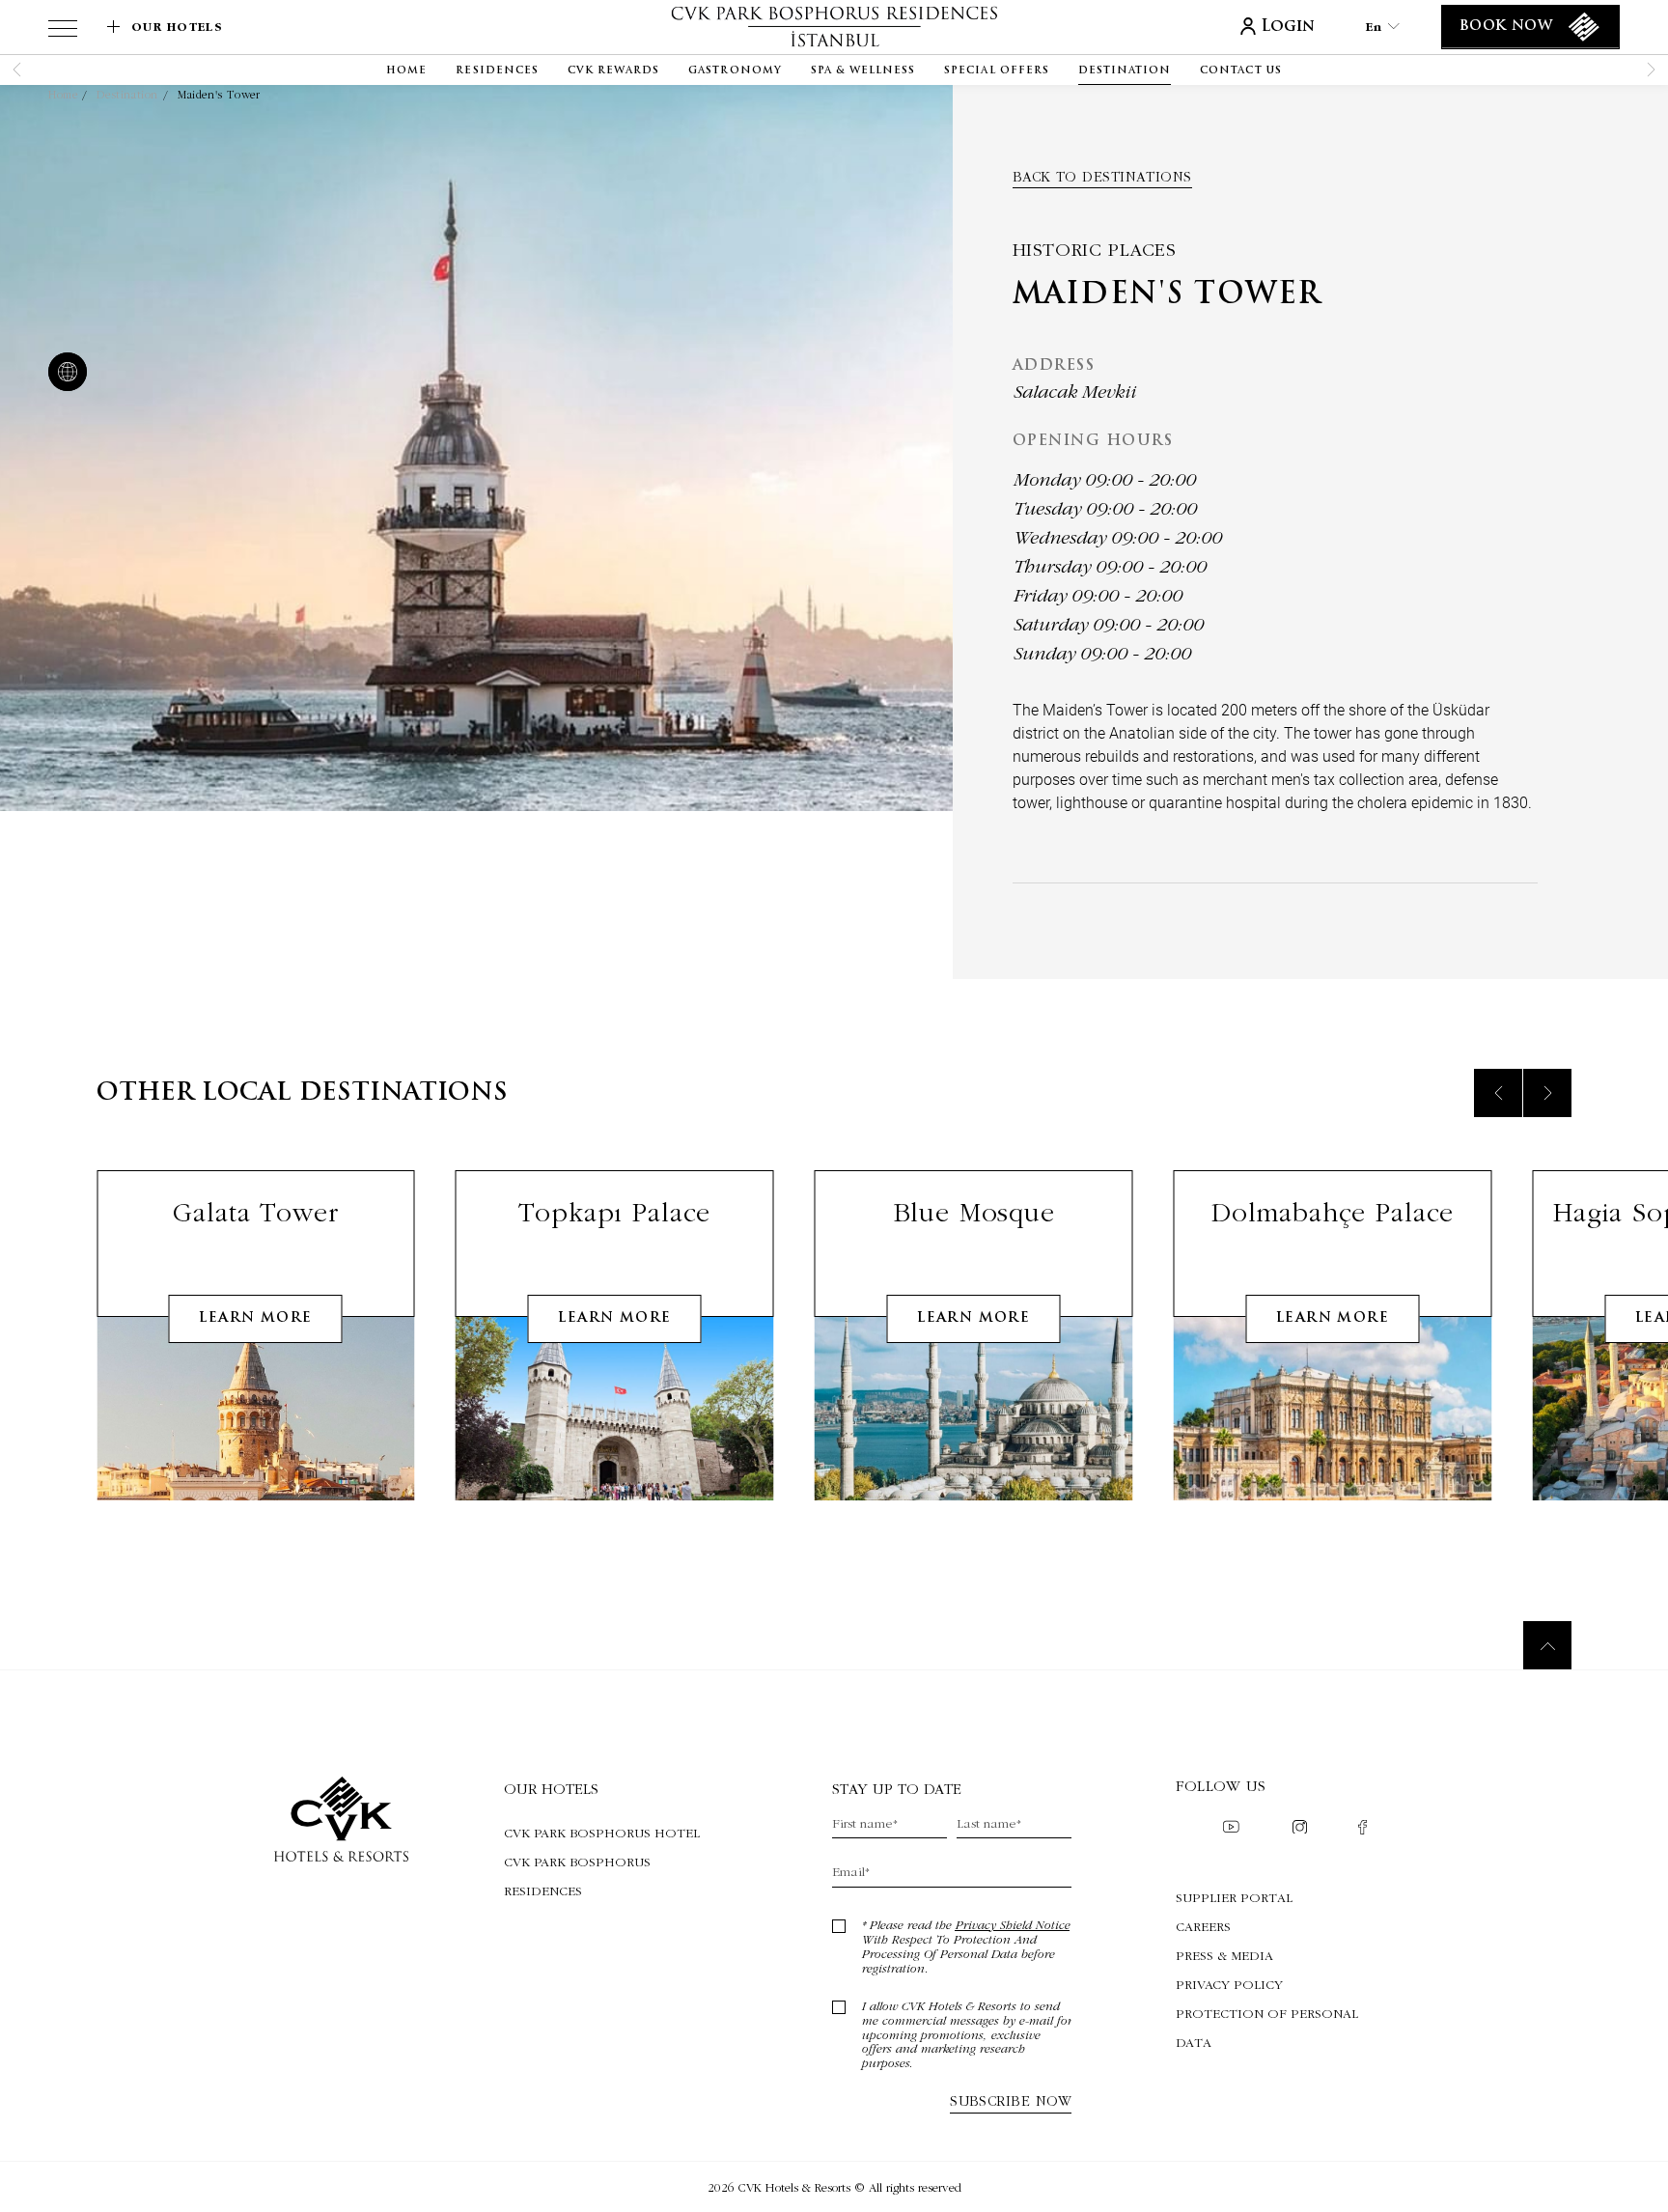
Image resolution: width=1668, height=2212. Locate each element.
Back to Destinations (1102, 177)
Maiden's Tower (219, 95)
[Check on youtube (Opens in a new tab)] (1231, 1829)
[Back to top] (1547, 1645)
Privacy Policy (1229, 1984)
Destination (127, 95)
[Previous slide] (1498, 1093)
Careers (1203, 1926)
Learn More (255, 1318)
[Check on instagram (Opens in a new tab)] (1300, 1829)
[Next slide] (1547, 1093)
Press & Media (1224, 1955)
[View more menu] (63, 32)
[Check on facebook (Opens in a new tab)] (1362, 1829)
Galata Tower (255, 1212)
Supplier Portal (1234, 1897)
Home (63, 95)
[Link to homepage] (834, 27)
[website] (64, 374)
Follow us (1221, 1786)
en (1374, 27)
